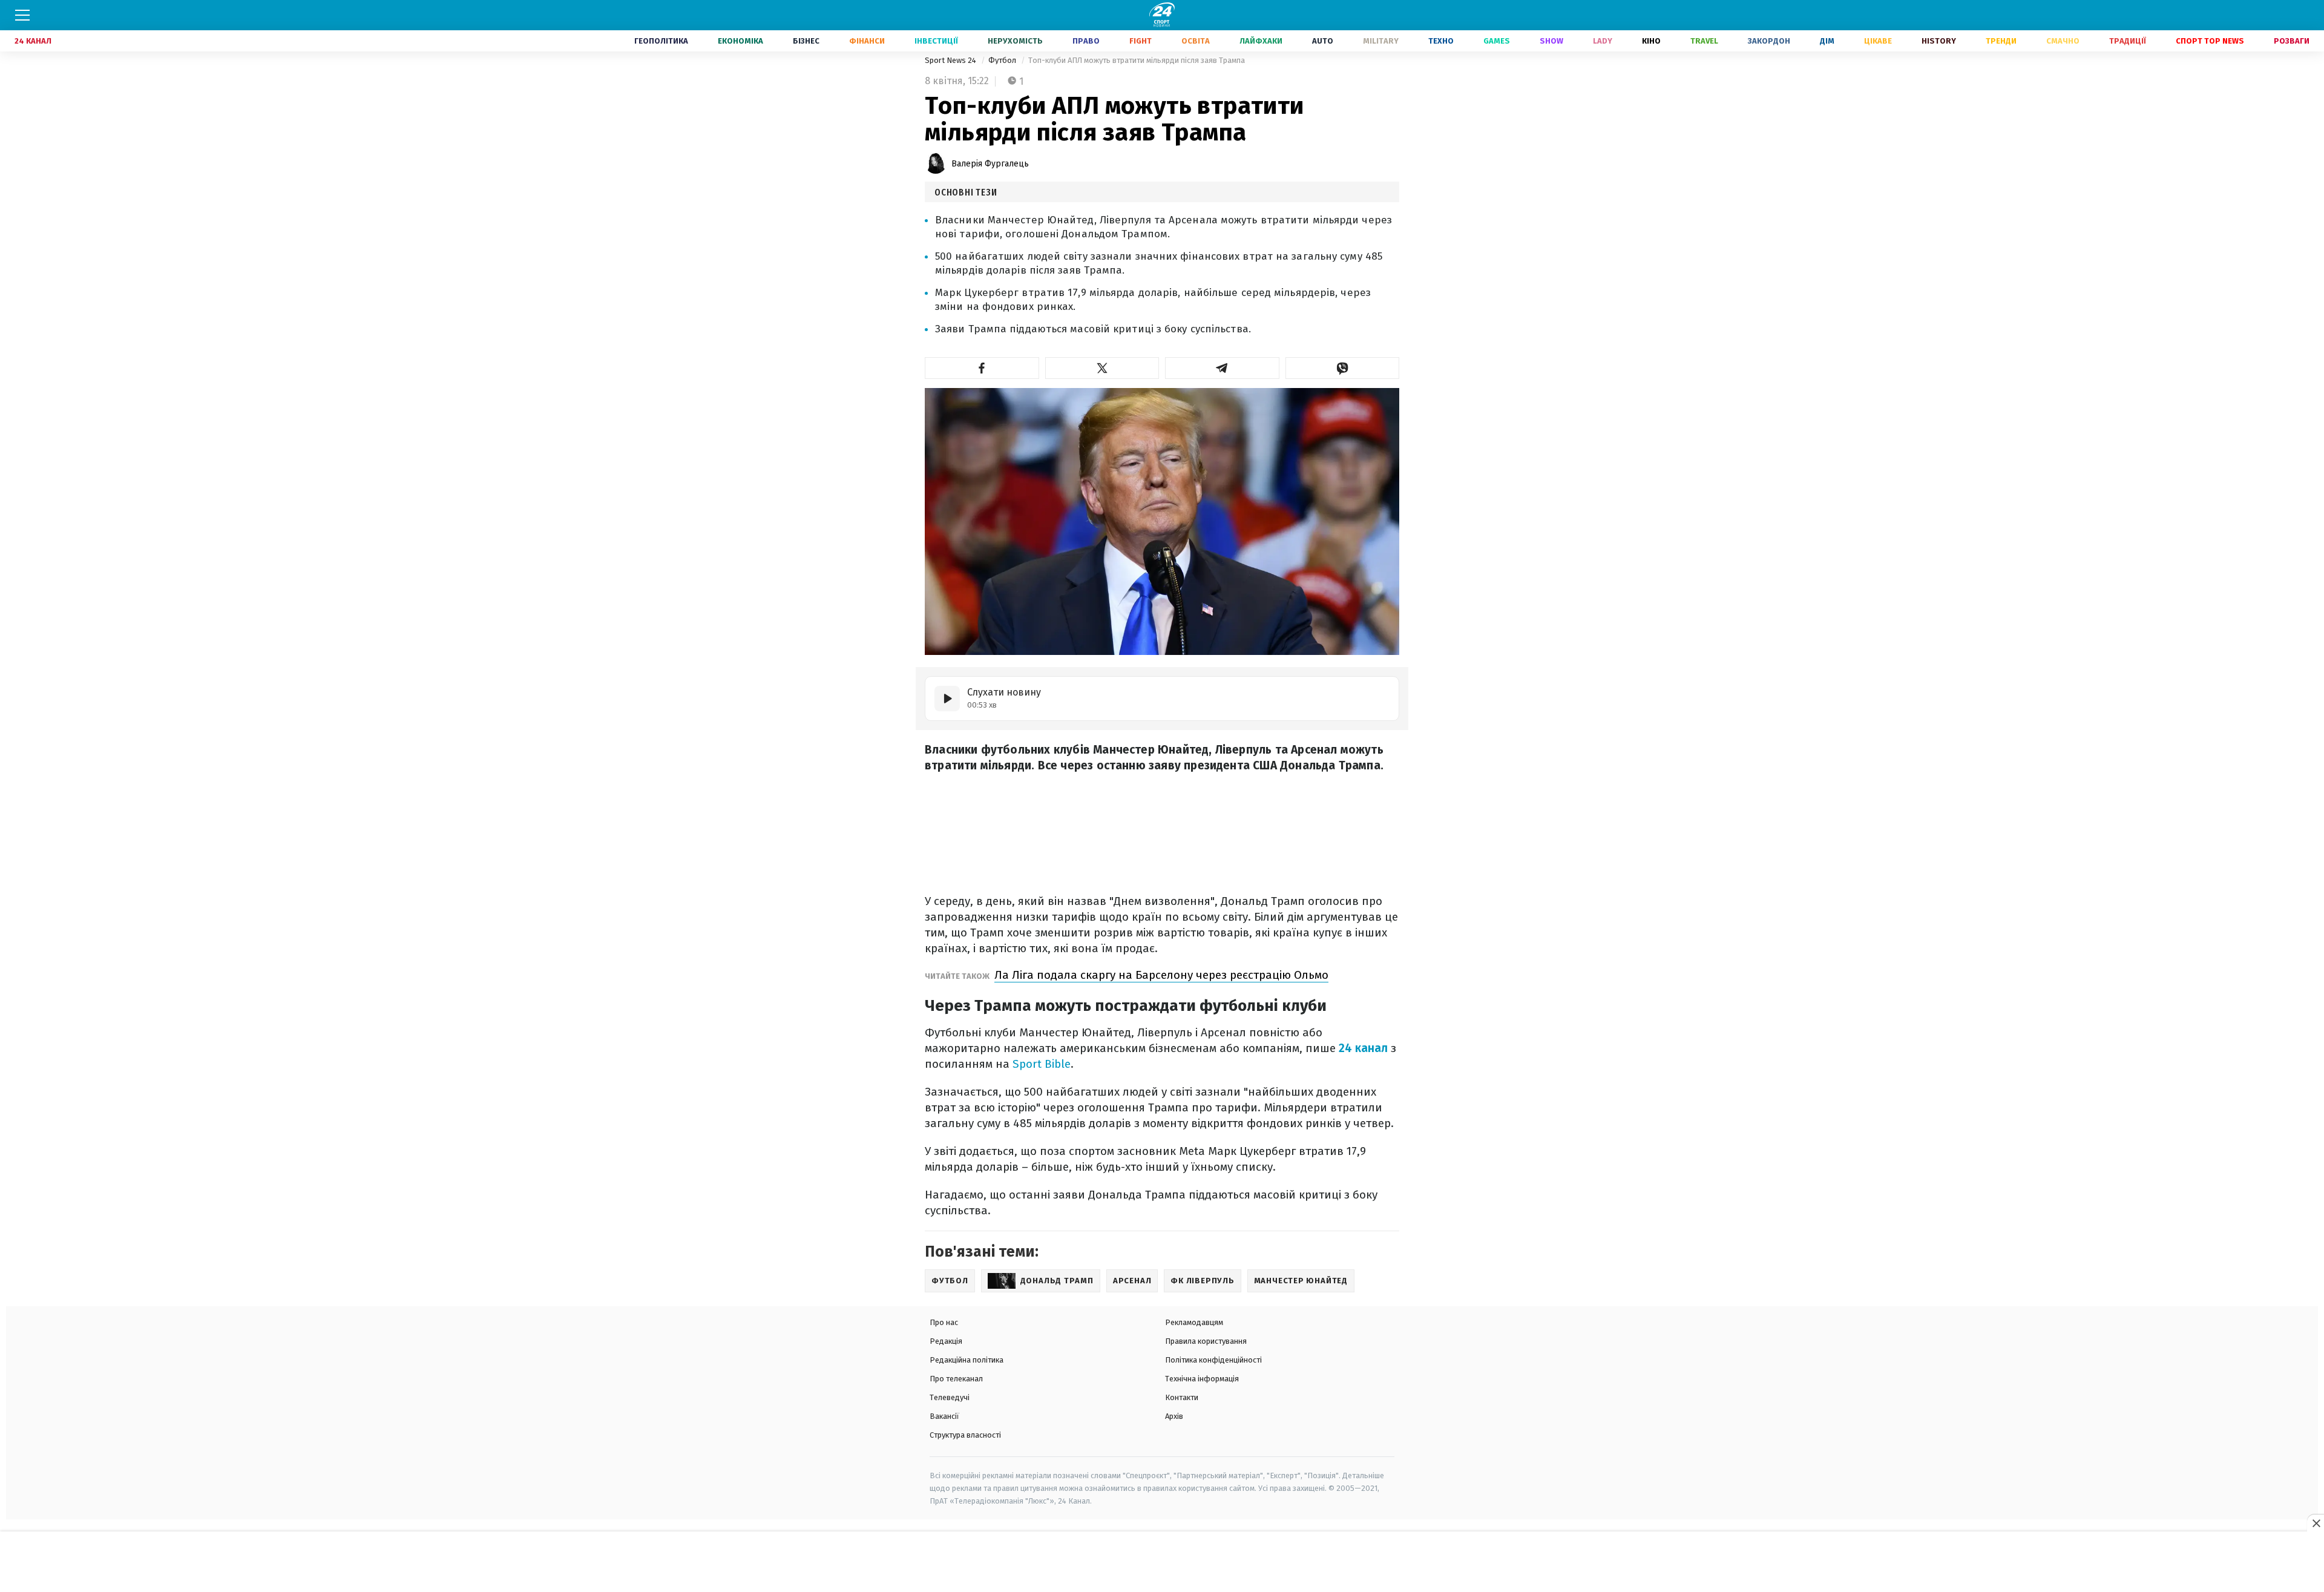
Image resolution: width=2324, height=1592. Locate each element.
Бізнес (806, 41)
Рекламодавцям (1194, 1322)
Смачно (2063, 41)
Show (1551, 41)
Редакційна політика (967, 1360)
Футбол (1003, 60)
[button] (982, 368)
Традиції (2128, 41)
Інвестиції (936, 41)
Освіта (1196, 41)
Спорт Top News (2210, 41)
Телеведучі (950, 1397)
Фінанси (867, 41)
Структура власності (965, 1435)
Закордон (1769, 41)
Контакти (1182, 1397)
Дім (1827, 41)
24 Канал (33, 41)
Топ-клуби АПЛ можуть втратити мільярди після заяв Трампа (1137, 60)
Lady (1603, 41)
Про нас (944, 1322)
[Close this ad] (2316, 1523)
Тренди (2001, 41)
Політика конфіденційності (1213, 1360)
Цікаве (1878, 41)
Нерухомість (1015, 41)
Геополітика (661, 41)
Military (1381, 41)
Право (1086, 41)
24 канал (1363, 1048)
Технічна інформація (1202, 1379)
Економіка (740, 41)
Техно (1441, 41)
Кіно (1651, 41)
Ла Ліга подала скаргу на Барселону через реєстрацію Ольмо (1161, 975)
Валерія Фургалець (990, 164)
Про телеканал (956, 1379)
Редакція (946, 1341)
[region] (1162, 1562)
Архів (1174, 1416)
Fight (1141, 41)
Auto (1323, 41)
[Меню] (22, 15)
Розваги (2292, 41)
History (1939, 41)
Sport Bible (1042, 1064)
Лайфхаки (1261, 41)
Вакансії (944, 1416)
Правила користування (1206, 1341)
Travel (1704, 41)
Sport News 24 (951, 60)
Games (1497, 41)
